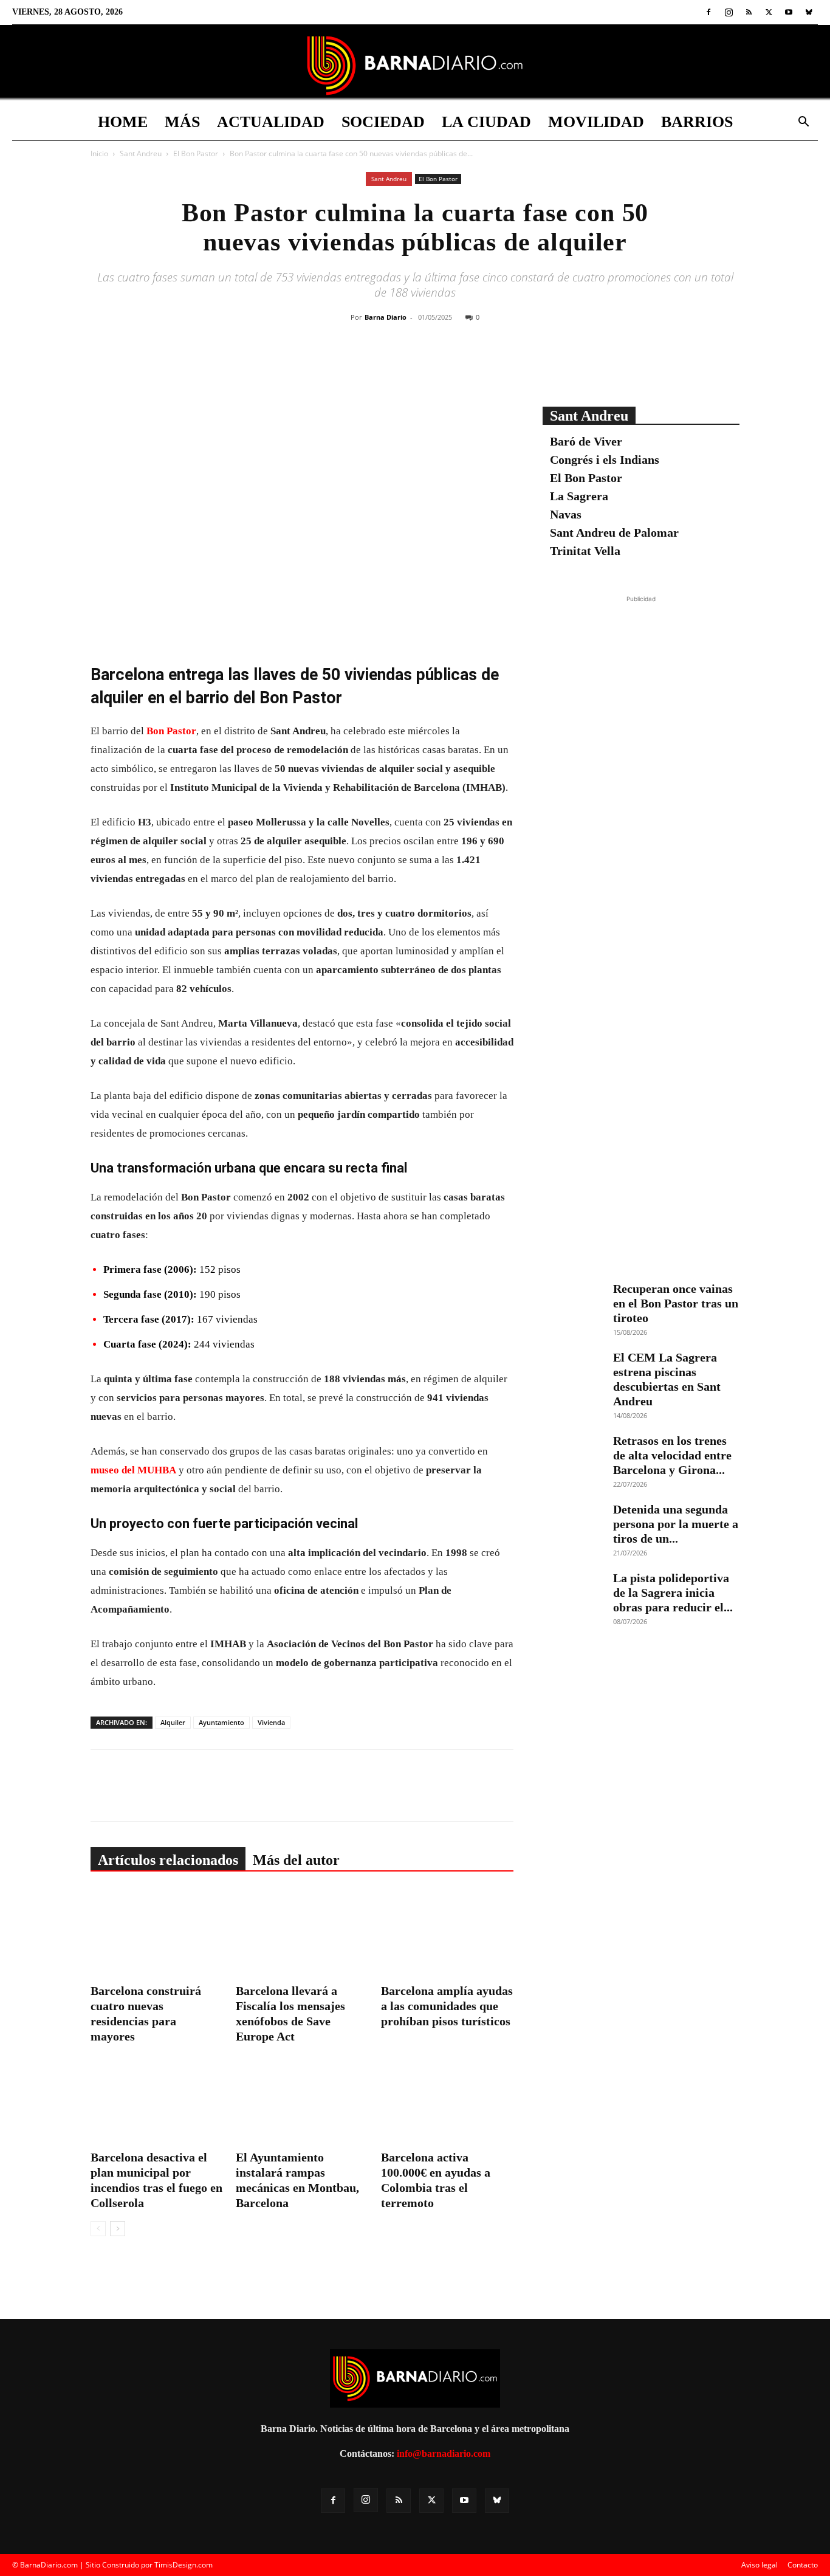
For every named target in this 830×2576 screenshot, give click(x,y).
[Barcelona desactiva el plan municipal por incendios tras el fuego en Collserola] (157, 2100)
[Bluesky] (809, 12)
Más (182, 122)
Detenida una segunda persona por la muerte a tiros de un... (676, 1524)
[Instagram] (729, 12)
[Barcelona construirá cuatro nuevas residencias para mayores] (157, 1934)
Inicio (99, 153)
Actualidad (271, 122)
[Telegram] (479, 366)
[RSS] (749, 12)
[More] (507, 366)
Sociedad (383, 122)
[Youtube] (789, 12)
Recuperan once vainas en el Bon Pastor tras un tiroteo (676, 1303)
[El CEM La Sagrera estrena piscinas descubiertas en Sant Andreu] (573, 1371)
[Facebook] (708, 12)
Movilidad (596, 122)
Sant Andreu (141, 153)
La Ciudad (486, 122)
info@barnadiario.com (444, 2454)
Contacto (803, 2565)
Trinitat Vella (585, 551)
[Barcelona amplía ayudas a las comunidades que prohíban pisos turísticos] (447, 1934)
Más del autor (296, 1860)
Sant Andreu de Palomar (614, 532)
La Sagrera (579, 496)
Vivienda (271, 1722)
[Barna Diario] (415, 65)
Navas (566, 514)
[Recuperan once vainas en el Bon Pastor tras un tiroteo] (573, 1303)
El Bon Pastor (196, 153)
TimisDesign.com (183, 2565)
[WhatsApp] (451, 366)
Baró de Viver (586, 441)
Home (123, 122)
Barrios (697, 122)
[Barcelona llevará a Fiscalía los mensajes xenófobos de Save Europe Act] (302, 1934)
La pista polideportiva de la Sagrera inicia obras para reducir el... (673, 1593)
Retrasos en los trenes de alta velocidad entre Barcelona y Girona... (672, 1455)
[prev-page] (98, 2229)
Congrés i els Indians (605, 460)
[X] (769, 12)
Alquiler (173, 1722)
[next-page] (118, 2229)
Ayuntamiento (221, 1722)
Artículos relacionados (168, 1860)
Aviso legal (760, 2565)
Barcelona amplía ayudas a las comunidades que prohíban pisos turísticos (447, 2006)
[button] (803, 123)
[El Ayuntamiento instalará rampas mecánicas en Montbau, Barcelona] (302, 2100)
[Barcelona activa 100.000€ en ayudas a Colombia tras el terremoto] (447, 2100)
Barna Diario (386, 317)
